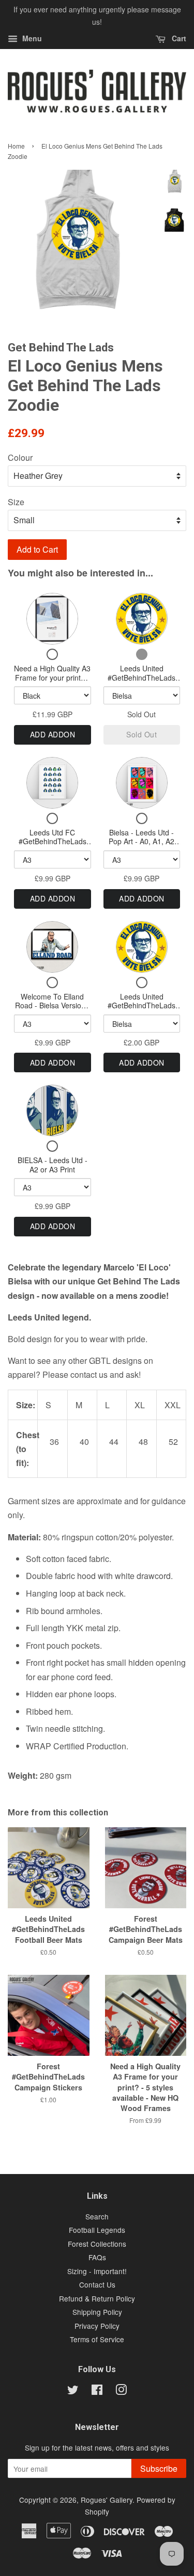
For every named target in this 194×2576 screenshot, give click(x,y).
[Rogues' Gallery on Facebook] (97, 2391)
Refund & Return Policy (97, 2298)
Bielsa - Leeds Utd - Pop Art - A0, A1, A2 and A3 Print (141, 841)
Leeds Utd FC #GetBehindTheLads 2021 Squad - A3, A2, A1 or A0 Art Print (52, 846)
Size (16, 502)
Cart (178, 38)
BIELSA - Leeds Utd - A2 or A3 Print (53, 1165)
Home (16, 146)
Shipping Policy (97, 2312)
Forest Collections (97, 2244)
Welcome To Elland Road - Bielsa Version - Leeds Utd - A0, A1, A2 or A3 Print (53, 1010)
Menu (31, 38)
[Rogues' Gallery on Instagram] (121, 2391)
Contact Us (97, 2284)
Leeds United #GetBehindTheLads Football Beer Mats (141, 677)
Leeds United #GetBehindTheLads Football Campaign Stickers (141, 1010)
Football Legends (97, 2230)
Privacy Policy (97, 2326)
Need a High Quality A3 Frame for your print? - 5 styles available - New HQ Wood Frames (52, 682)
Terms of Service (97, 2339)
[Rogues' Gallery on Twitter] (73, 2391)
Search (97, 2216)
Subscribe (159, 2468)
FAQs (97, 2257)
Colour (20, 457)
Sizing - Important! (97, 2271)
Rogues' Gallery (107, 2500)
